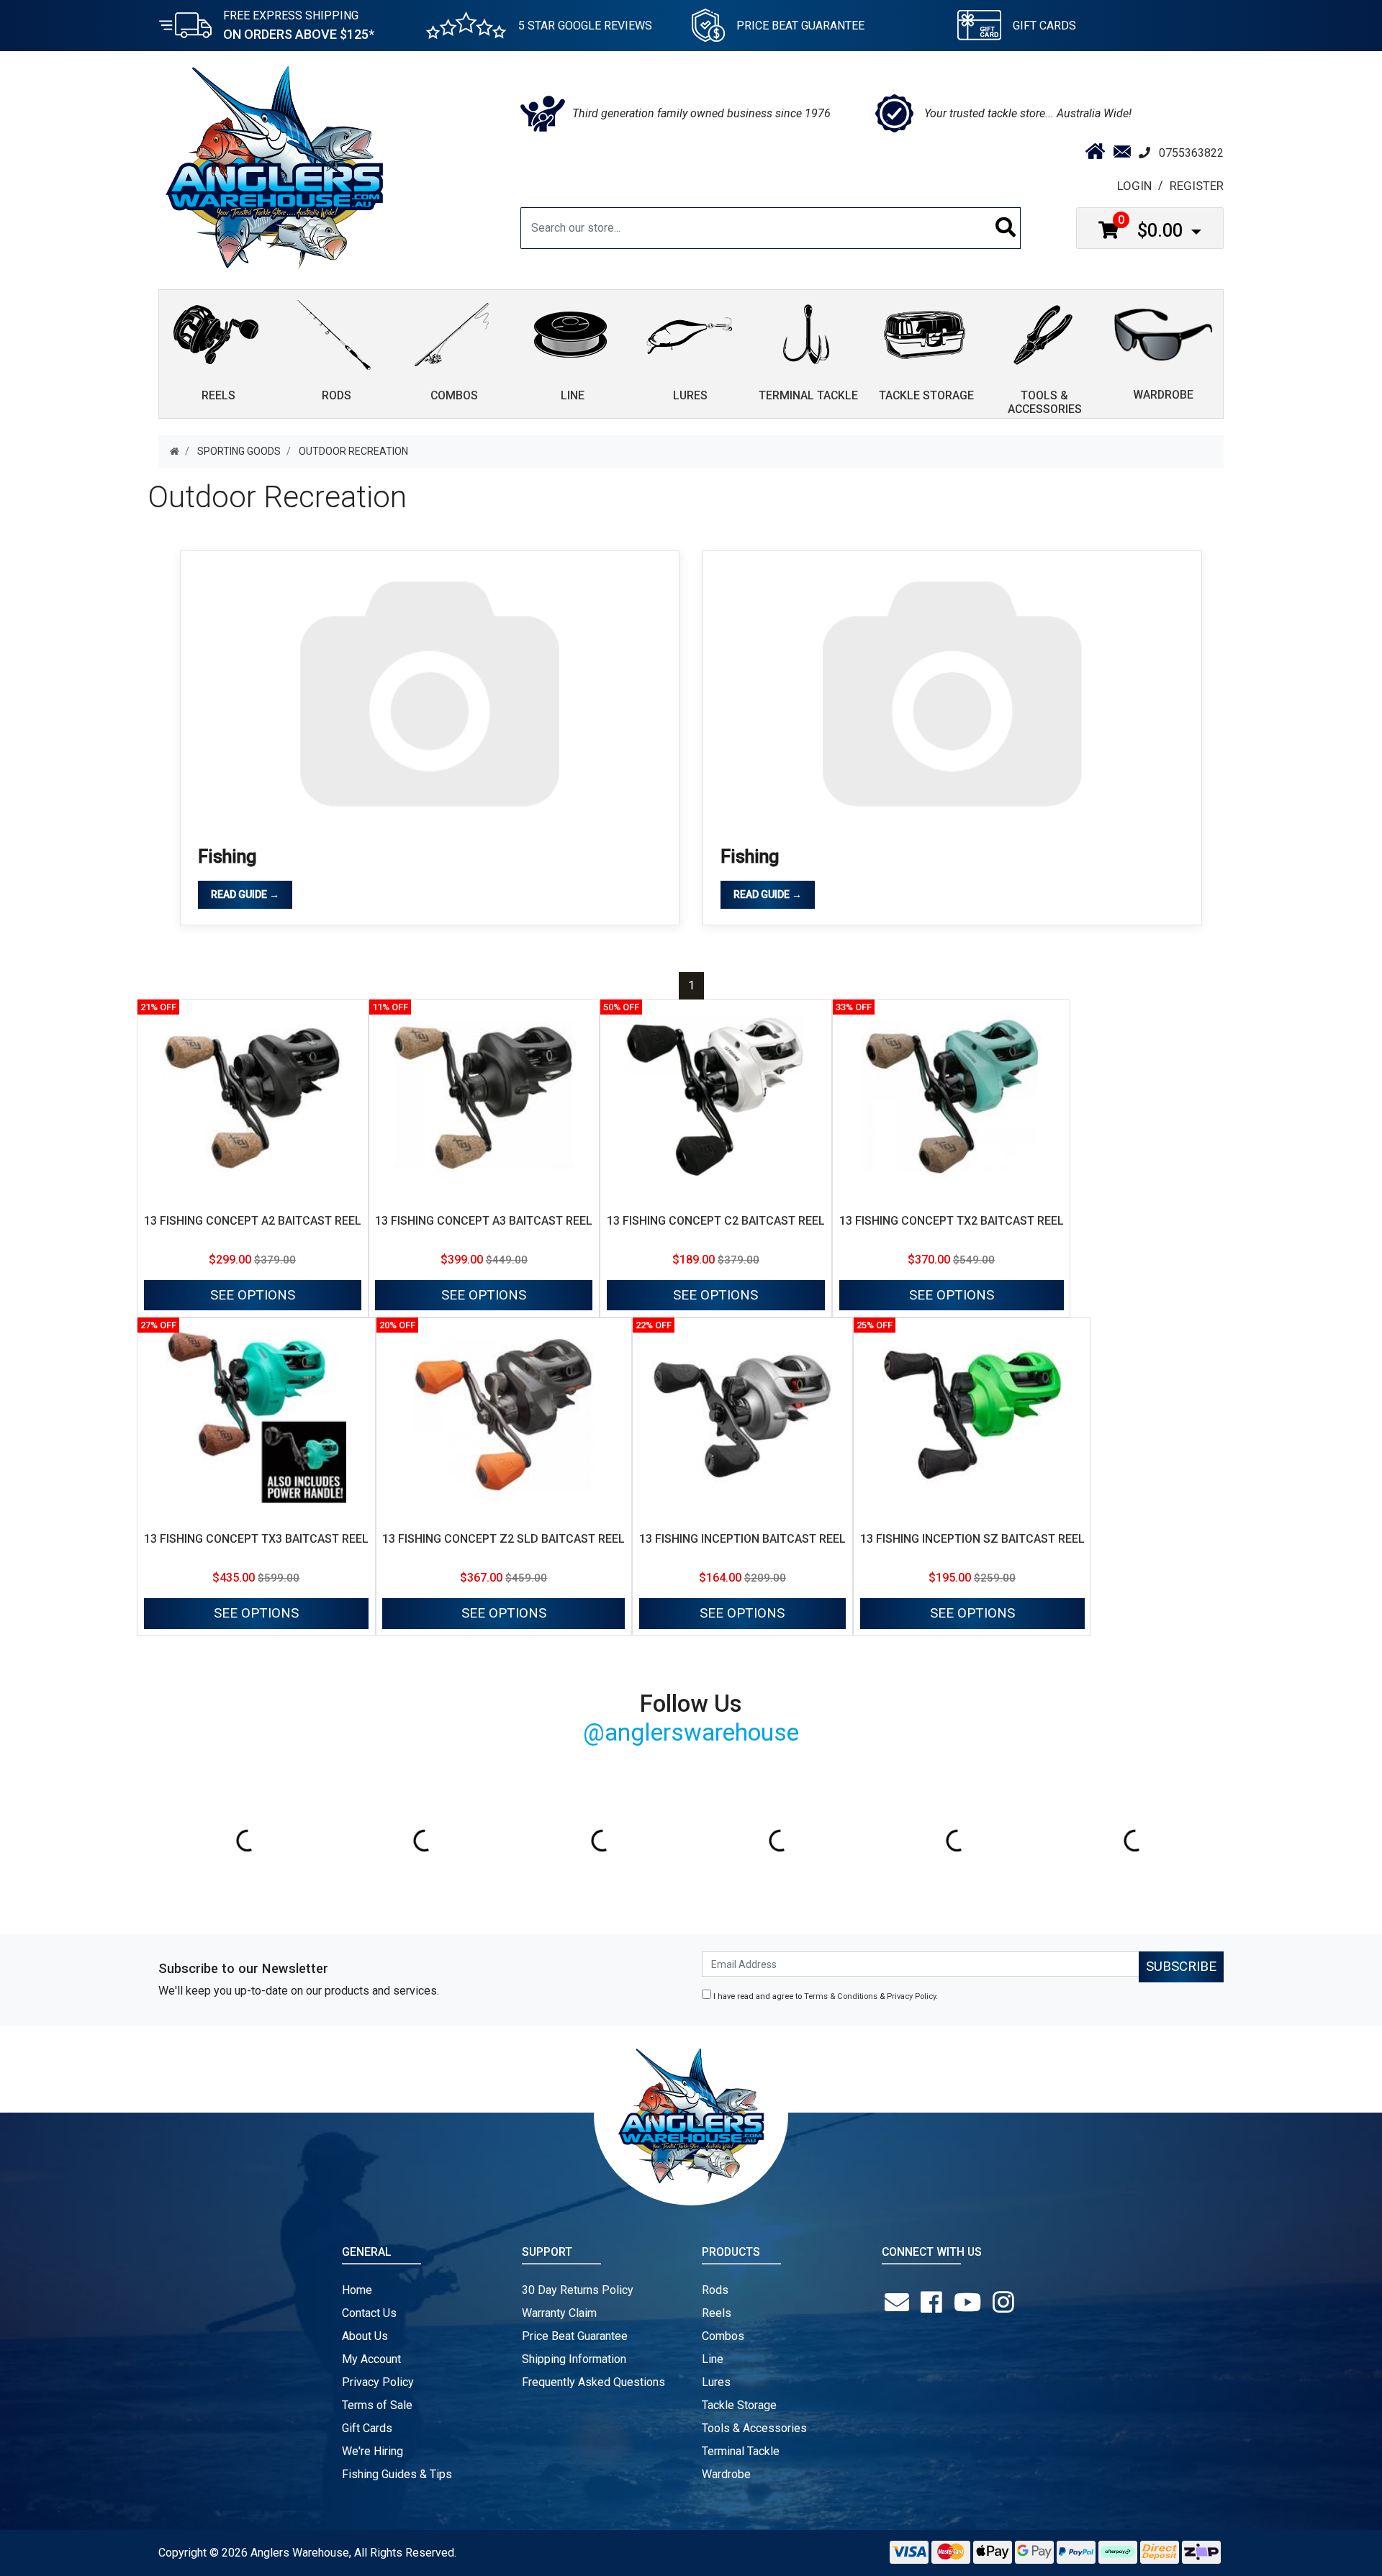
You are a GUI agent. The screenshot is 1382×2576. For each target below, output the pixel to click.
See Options (253, 1295)
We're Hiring (372, 2451)
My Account (371, 2359)
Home (357, 2290)
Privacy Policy (911, 1996)
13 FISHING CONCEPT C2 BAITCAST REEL (716, 1221)
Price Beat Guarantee (575, 2336)
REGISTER (1197, 186)
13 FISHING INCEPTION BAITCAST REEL (742, 1539)
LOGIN (1134, 186)
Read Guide (245, 894)
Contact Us (369, 2313)
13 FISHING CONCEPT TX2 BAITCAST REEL (952, 1221)
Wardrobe (726, 2474)
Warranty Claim (559, 2313)
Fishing (227, 857)
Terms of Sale (377, 2405)
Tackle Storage (739, 2405)
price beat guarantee (800, 26)
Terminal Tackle (741, 2451)
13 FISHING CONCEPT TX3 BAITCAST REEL (256, 1539)
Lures (716, 2382)
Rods (715, 2290)
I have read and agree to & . (825, 1996)
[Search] (1006, 228)
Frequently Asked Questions (593, 2382)
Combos (723, 2336)
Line (713, 2359)
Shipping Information (574, 2359)
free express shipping (299, 25)
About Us (365, 2336)
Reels (717, 2313)
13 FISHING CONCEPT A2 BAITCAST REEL (253, 1221)
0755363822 (1191, 153)
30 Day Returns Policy (578, 2290)
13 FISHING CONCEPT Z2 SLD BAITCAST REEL (503, 1539)
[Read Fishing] (430, 691)
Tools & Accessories (754, 2428)
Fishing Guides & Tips (397, 2474)
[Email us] (900, 2303)
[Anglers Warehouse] (274, 166)
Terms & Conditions (841, 1996)
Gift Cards (1044, 26)
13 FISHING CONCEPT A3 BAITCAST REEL (484, 1221)
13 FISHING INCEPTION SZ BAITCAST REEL (972, 1539)
